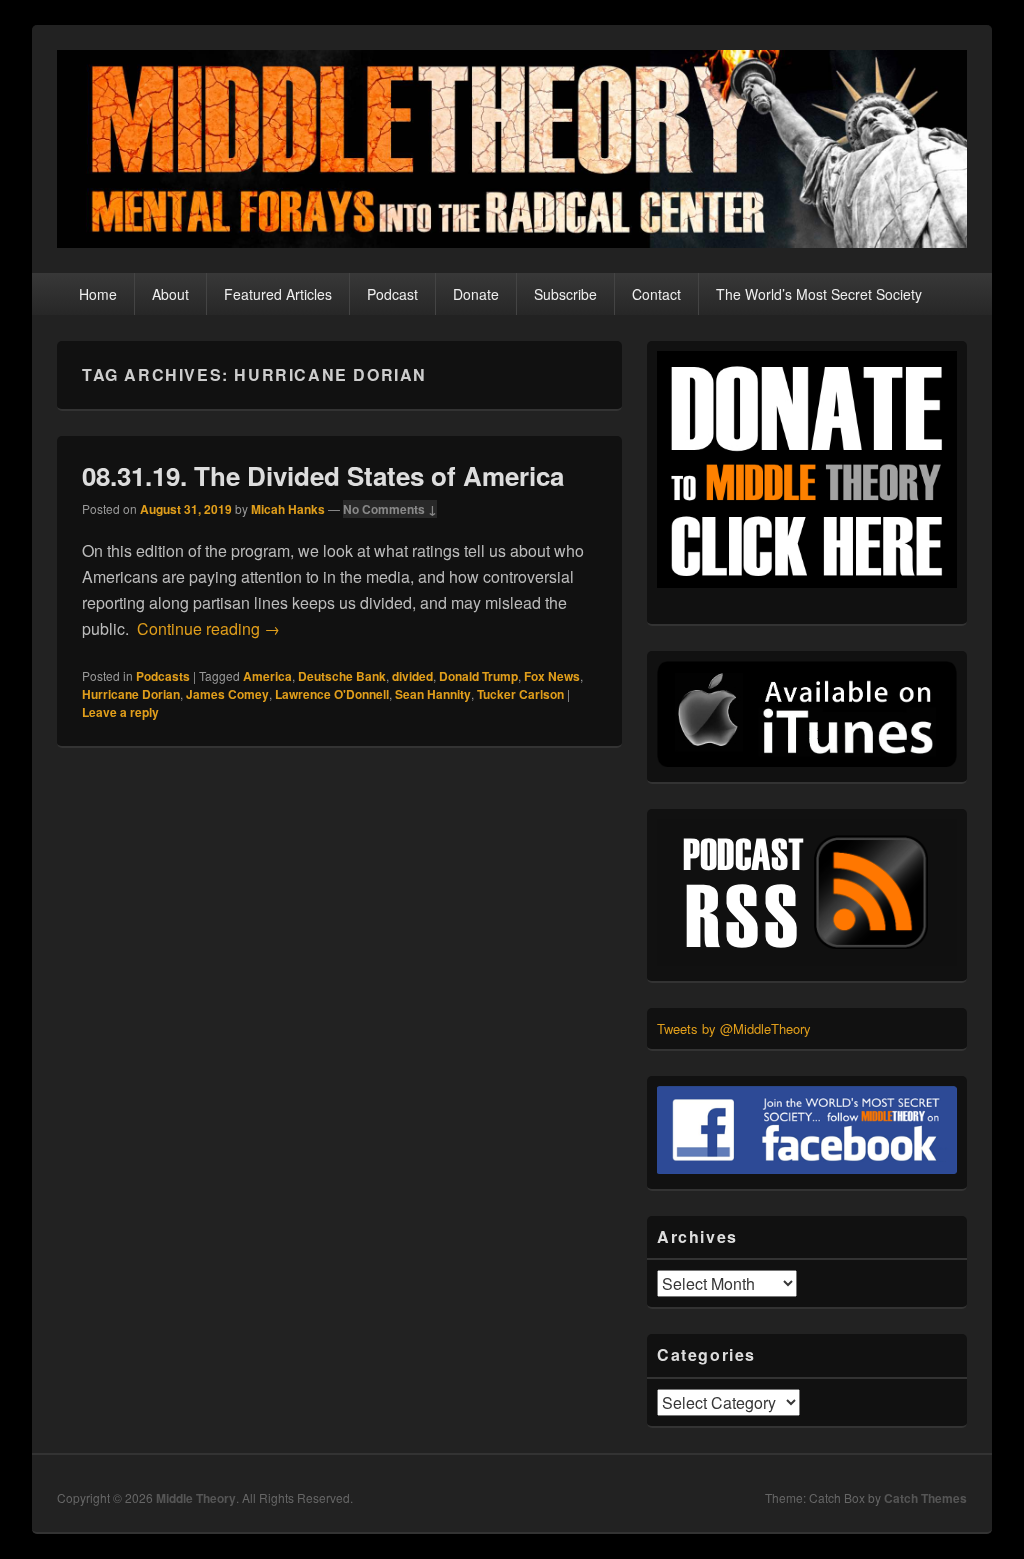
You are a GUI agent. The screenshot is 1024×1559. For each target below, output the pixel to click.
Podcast (392, 294)
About (170, 294)
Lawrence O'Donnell (332, 694)
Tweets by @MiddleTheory (734, 1028)
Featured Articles (278, 294)
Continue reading (208, 628)
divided (412, 676)
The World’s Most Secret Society (819, 294)
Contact (656, 294)
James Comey (227, 694)
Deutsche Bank (342, 676)
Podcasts (163, 676)
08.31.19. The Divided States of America (323, 475)
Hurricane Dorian (131, 694)
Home (98, 294)
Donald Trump (478, 676)
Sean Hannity (433, 694)
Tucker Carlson (520, 694)
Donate (476, 294)
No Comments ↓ (390, 509)
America (267, 676)
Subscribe (565, 294)
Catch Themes (925, 1498)
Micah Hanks (288, 509)
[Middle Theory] (512, 241)
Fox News (552, 676)
